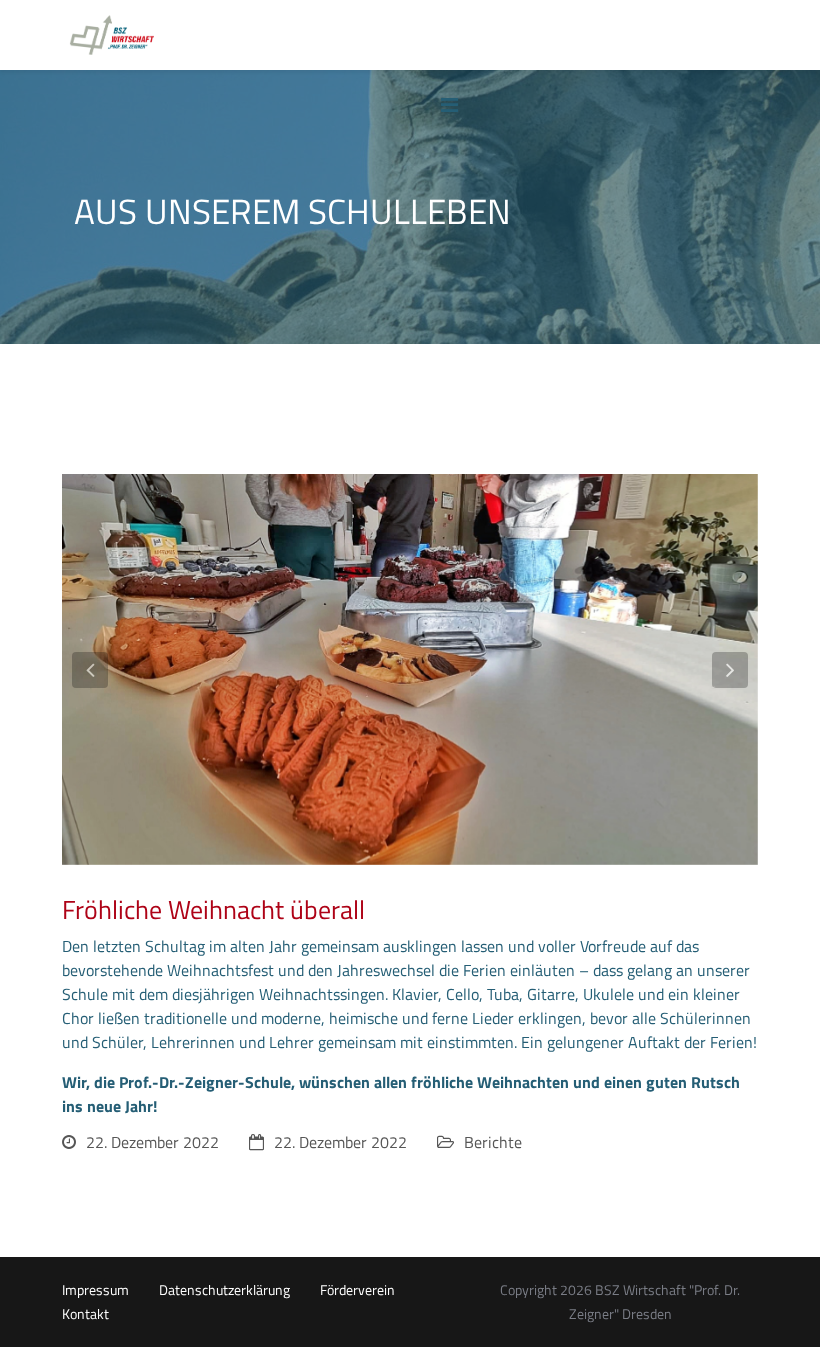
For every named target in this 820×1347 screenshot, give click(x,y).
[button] (90, 670)
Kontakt (85, 1314)
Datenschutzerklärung (224, 1290)
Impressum (95, 1290)
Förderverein (357, 1290)
